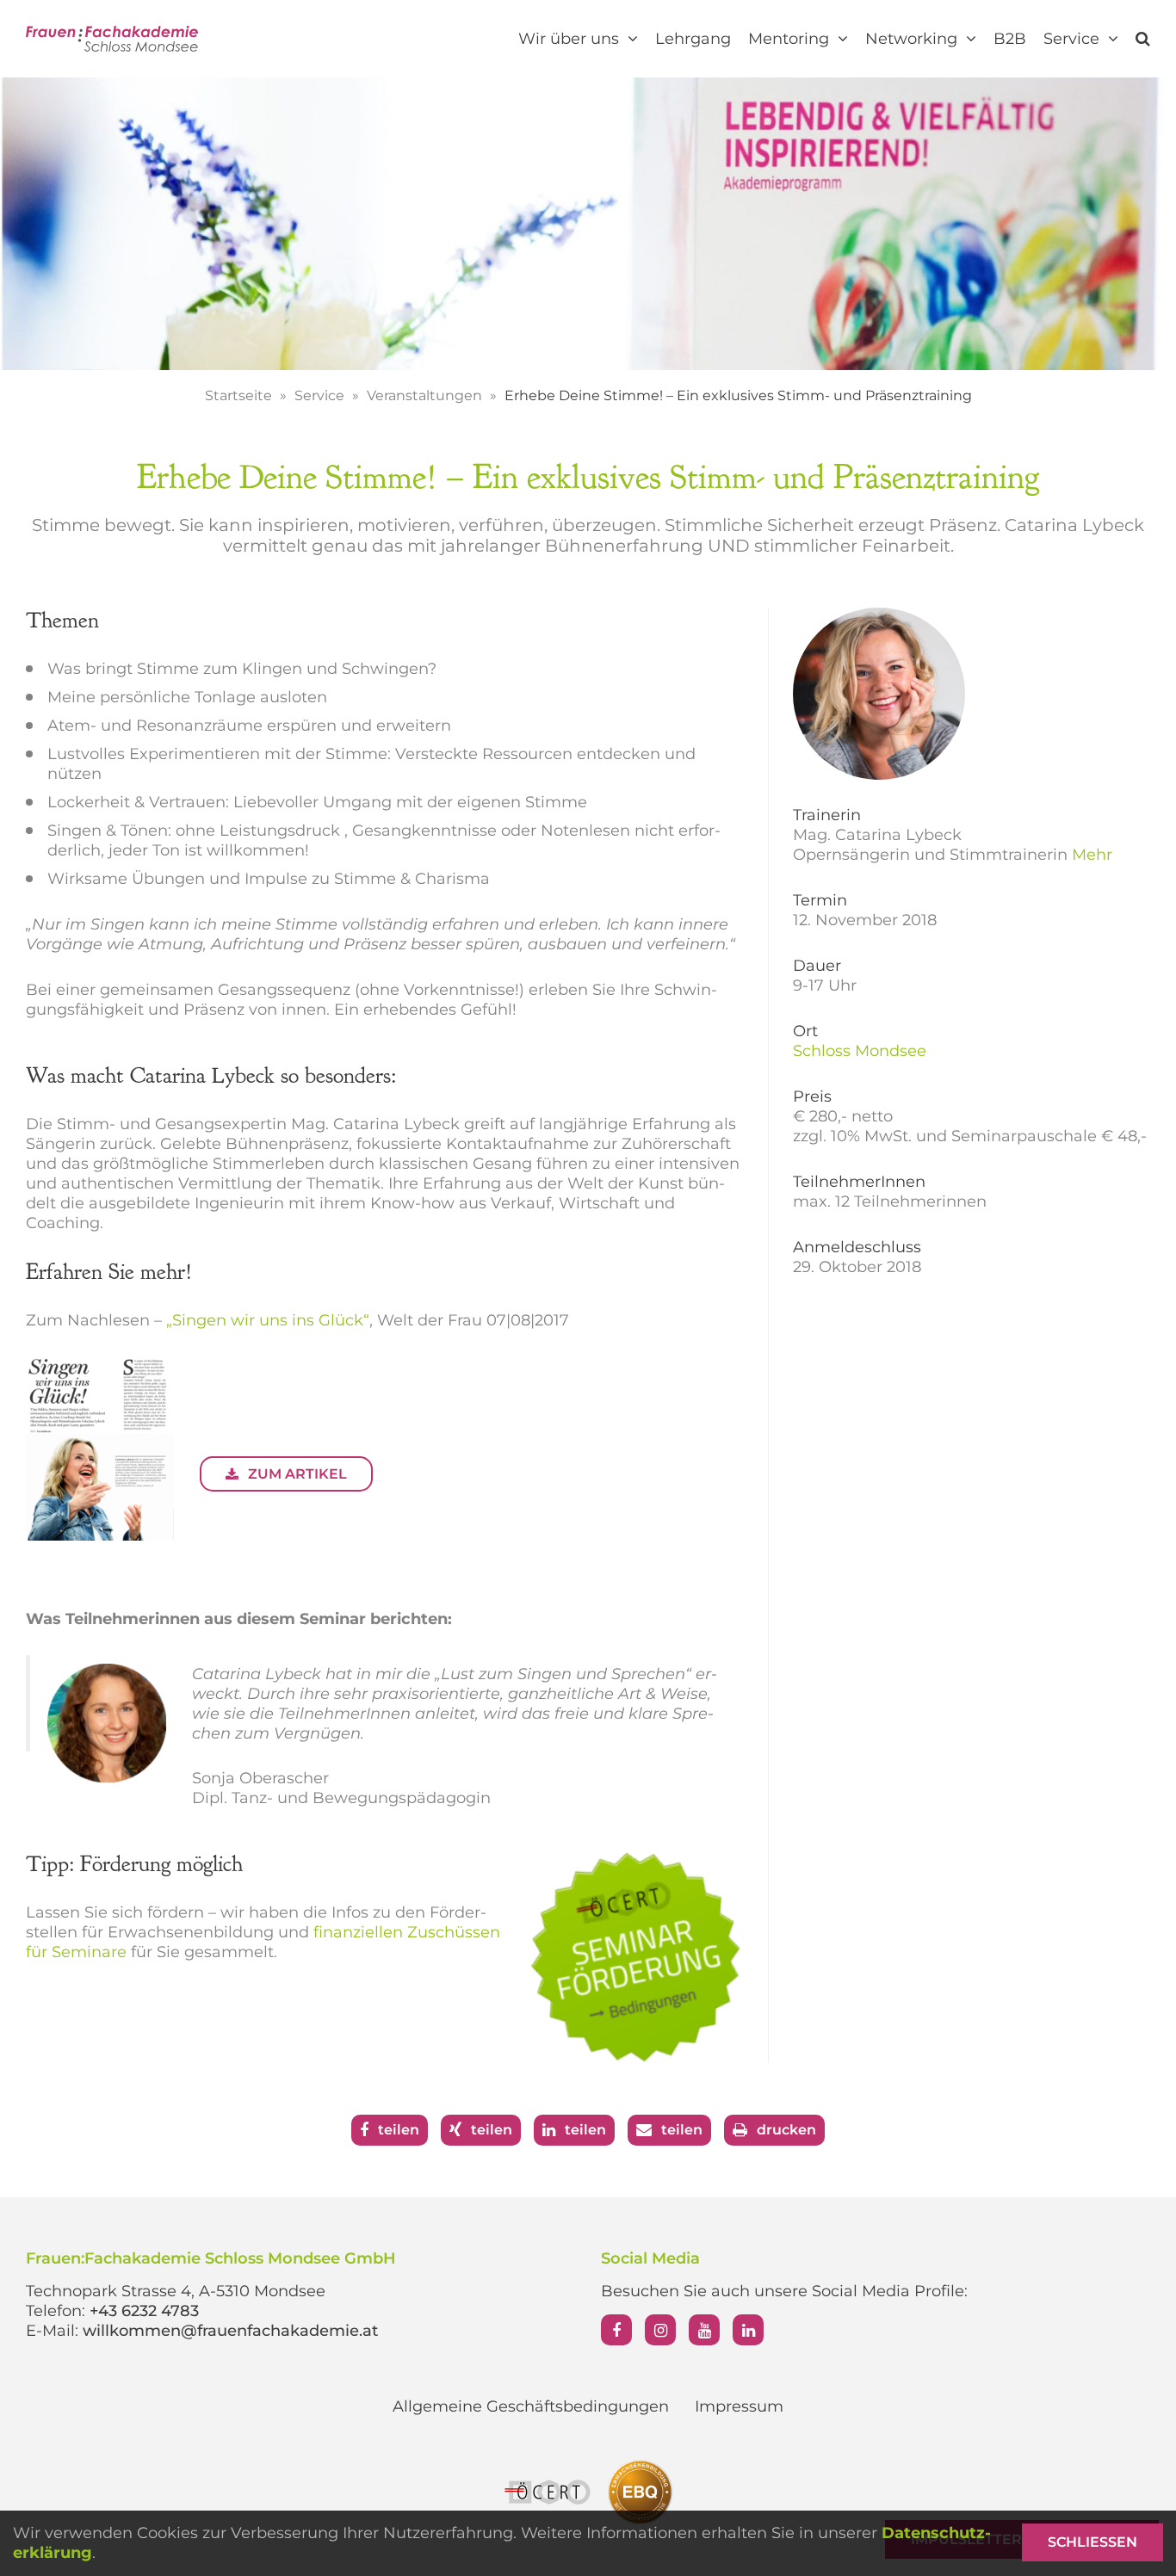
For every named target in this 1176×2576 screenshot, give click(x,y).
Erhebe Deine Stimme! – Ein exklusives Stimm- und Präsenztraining (738, 395)
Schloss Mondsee (860, 1051)
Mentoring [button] (791, 39)
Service (321, 395)
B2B (1010, 39)
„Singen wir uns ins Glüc (260, 1320)
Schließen (1092, 2542)
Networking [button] (913, 39)
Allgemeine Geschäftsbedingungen (531, 2406)
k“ (362, 1320)
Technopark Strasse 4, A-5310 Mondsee (176, 2291)
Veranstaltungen (426, 395)
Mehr (1092, 855)
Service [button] (1074, 39)
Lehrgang (693, 39)
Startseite (240, 395)
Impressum (739, 2406)
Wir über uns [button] (571, 39)
